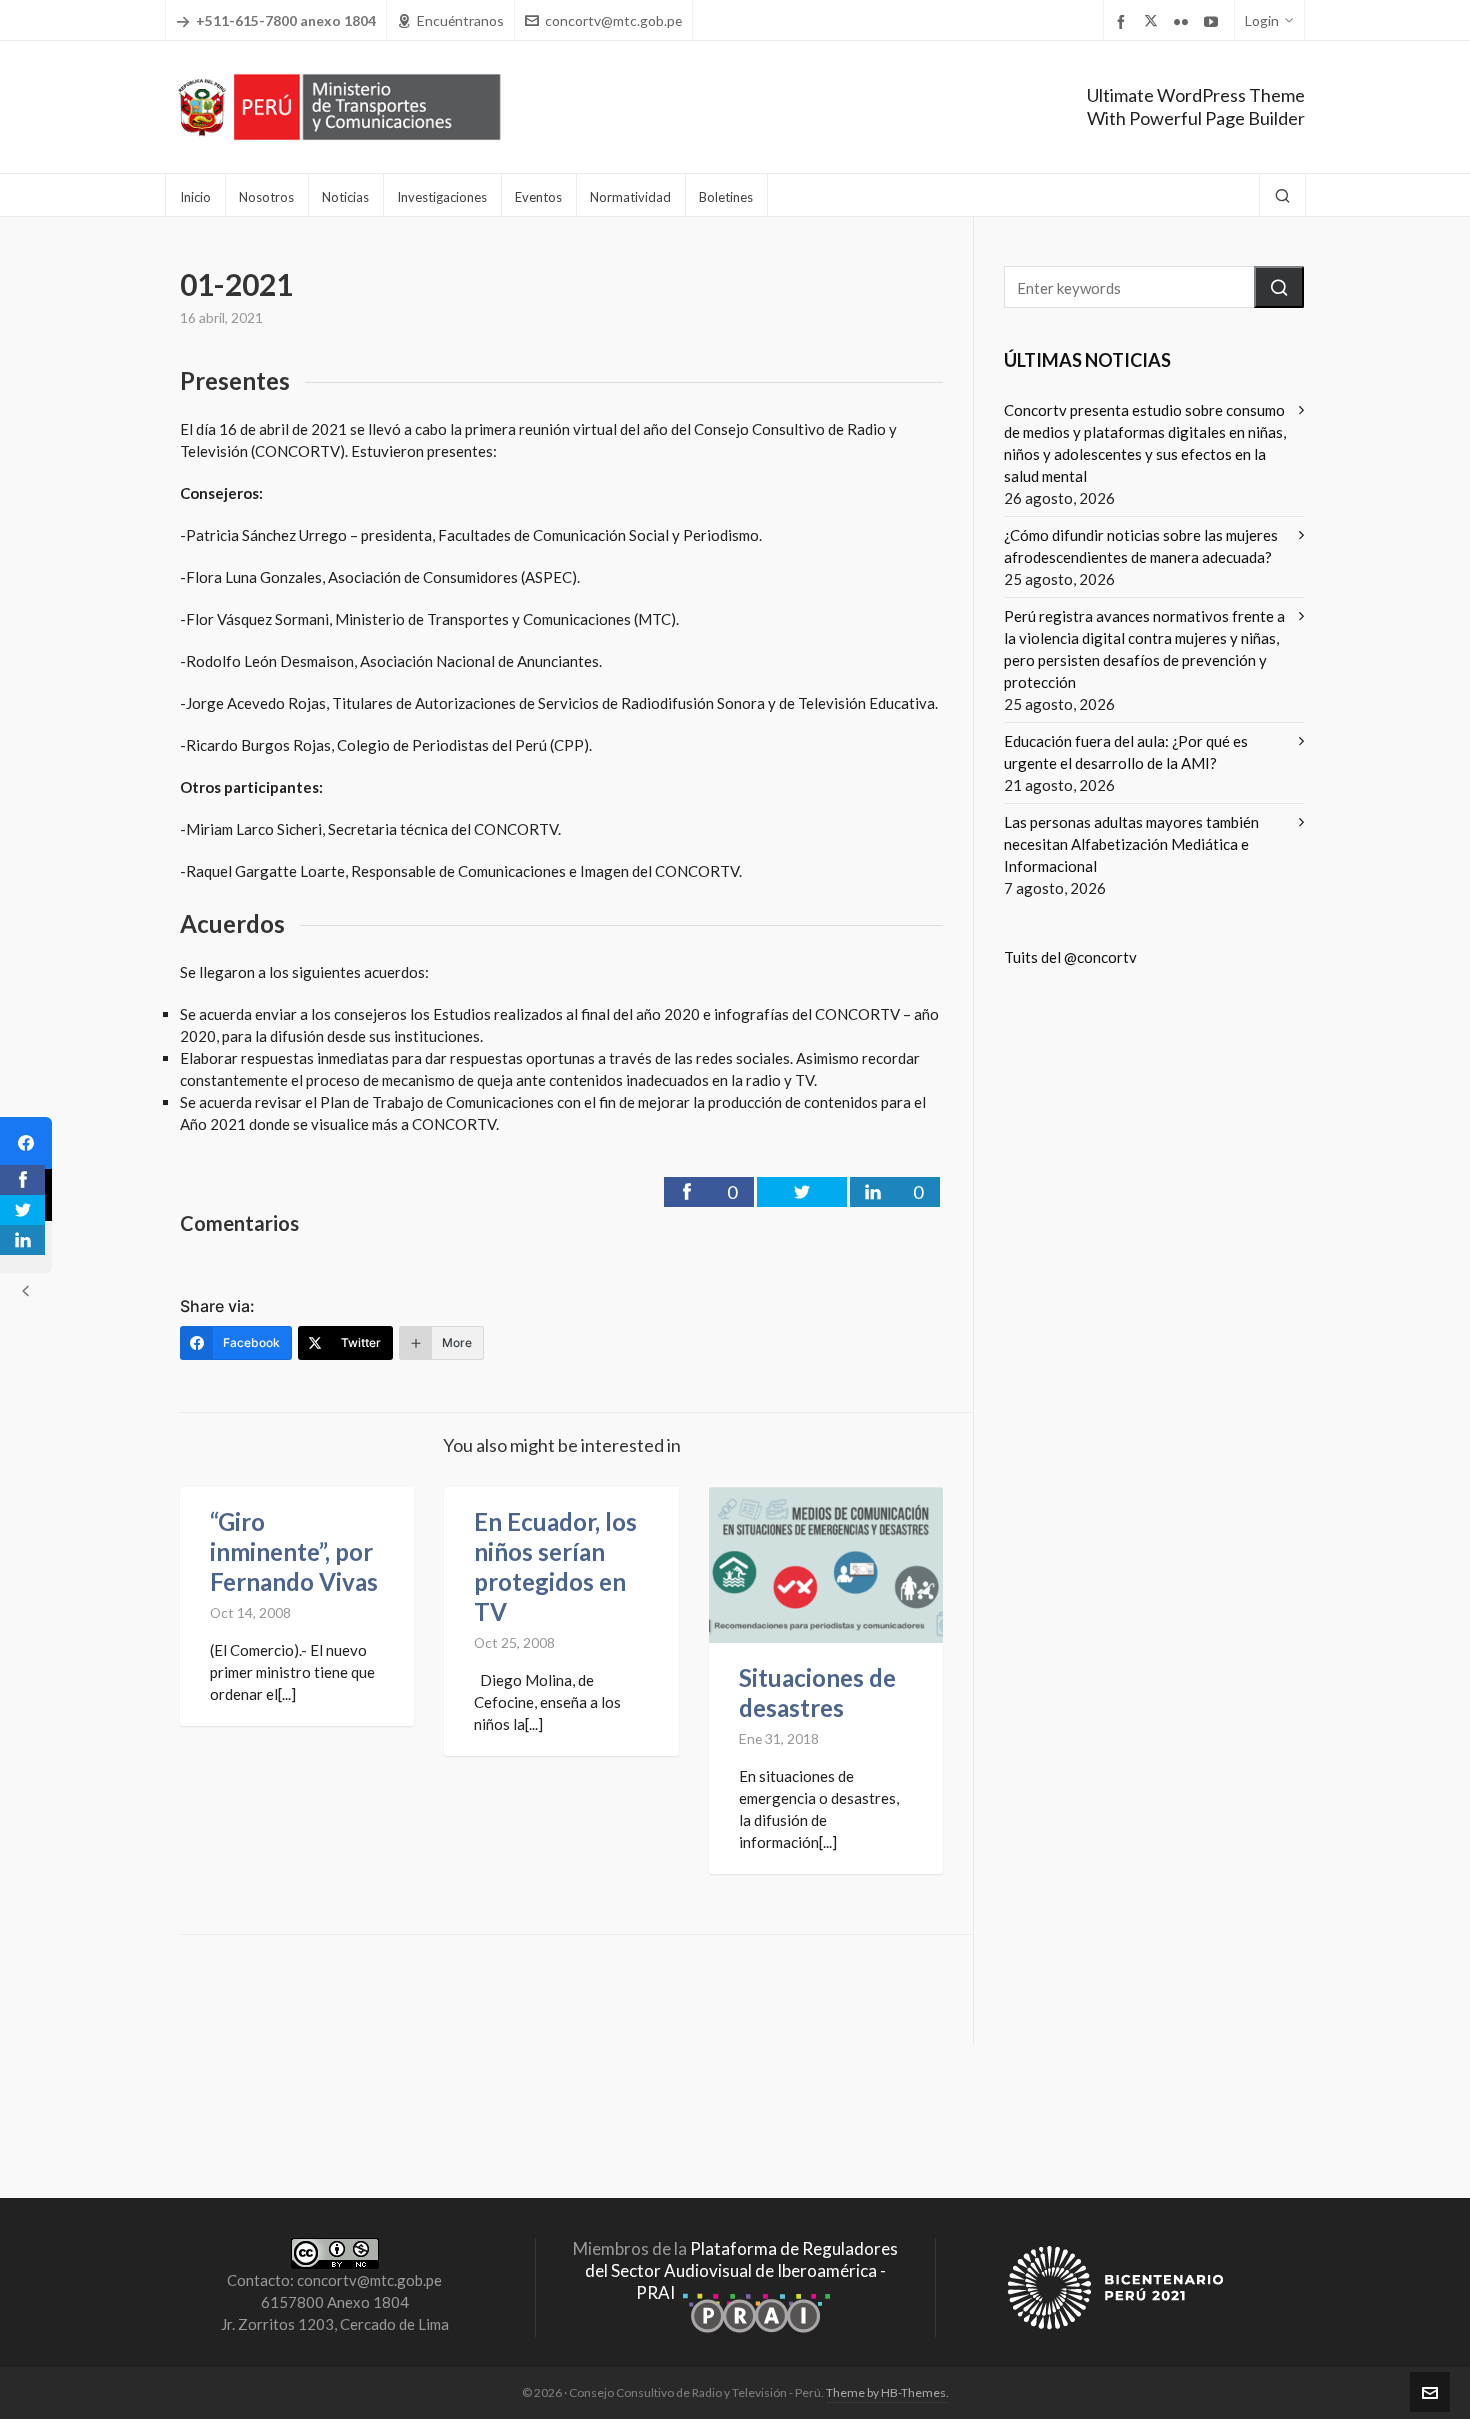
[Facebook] (26, 1143)
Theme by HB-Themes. (887, 2392)
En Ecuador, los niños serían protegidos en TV (555, 1566)
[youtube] (1214, 21)
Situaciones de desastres (817, 1692)
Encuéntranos (460, 20)
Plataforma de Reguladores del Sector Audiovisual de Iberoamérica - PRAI (741, 2270)
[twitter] (1154, 21)
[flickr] (1184, 21)
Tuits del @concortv (1070, 957)
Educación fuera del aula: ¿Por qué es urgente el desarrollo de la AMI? (1126, 752)
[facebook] (1124, 21)
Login (1262, 20)
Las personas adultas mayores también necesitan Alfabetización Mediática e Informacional (1131, 844)
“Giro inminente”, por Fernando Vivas (294, 1551)
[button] (1279, 287)
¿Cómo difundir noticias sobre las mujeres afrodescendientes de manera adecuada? (1141, 546)
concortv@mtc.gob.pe (613, 20)
